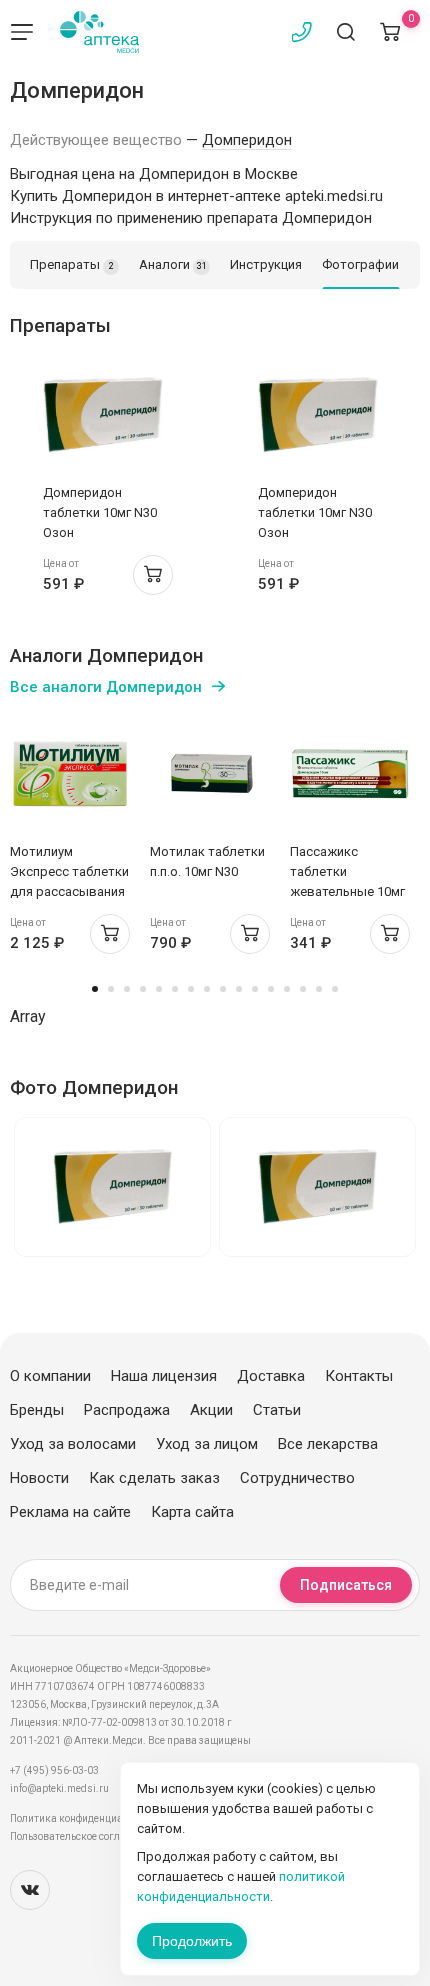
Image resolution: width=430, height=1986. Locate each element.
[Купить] (153, 575)
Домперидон (247, 140)
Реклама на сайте (70, 1512)
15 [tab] (319, 989)
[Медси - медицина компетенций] (99, 32)
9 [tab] (223, 989)
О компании (50, 1376)
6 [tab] (175, 989)
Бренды (37, 1410)
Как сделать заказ (154, 1478)
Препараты (72, 264)
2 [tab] (111, 989)
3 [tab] (127, 989)
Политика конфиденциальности (85, 1818)
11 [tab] (255, 989)
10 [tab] (239, 989)
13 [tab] (287, 989)
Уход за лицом (207, 1444)
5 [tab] (159, 989)
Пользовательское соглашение (83, 1836)
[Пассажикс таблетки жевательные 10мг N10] (350, 774)
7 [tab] (191, 989)
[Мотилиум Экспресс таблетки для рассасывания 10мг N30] (70, 774)
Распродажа (127, 1410)
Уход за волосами (73, 1444)
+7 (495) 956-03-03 (54, 1770)
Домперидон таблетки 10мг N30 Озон (100, 512)
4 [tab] (143, 989)
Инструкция (266, 264)
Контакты (359, 1376)
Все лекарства (328, 1444)
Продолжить (192, 1941)
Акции (211, 1410)
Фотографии (360, 264)
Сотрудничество (297, 1478)
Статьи (277, 1410)
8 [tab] (207, 989)
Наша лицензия (164, 1376)
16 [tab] (335, 989)
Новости (39, 1478)
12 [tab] (271, 989)
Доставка (271, 1376)
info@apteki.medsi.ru (59, 1788)
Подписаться (346, 1585)
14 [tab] (303, 989)
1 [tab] (95, 989)
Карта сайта (192, 1512)
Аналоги (173, 264)
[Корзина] (390, 32)
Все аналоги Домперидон (106, 687)
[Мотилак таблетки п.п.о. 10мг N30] (210, 774)
